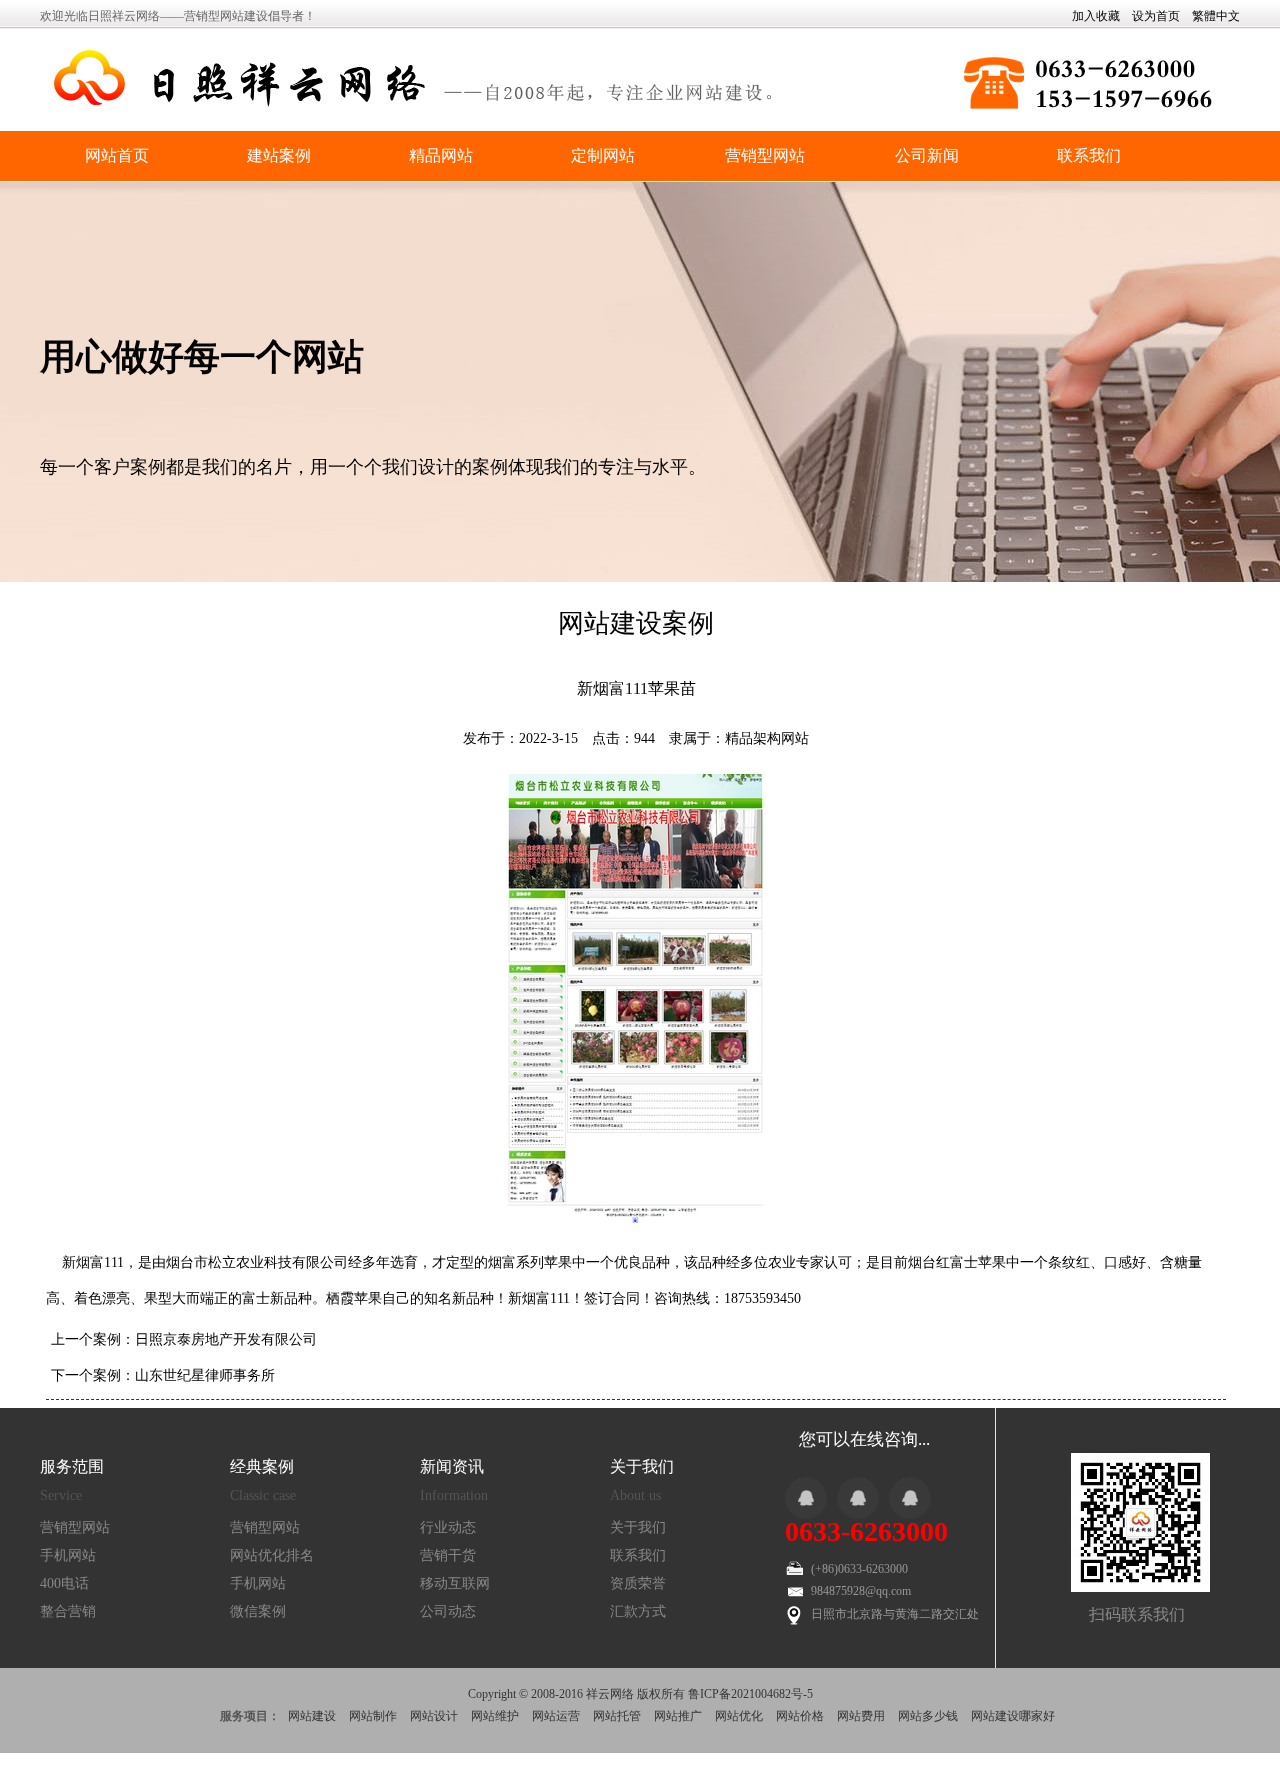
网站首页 (117, 155)
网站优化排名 (272, 1555)
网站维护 (495, 1716)
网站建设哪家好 (1013, 1716)
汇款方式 (638, 1611)
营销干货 (448, 1555)
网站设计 (434, 1716)
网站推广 (678, 1716)
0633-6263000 (866, 1531)
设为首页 (1156, 16)
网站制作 (373, 1716)
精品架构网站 (767, 738)
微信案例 (258, 1611)
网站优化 (739, 1716)
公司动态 (448, 1611)
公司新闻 (927, 155)
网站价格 (800, 1716)
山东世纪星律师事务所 (205, 1375)
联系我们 (1089, 155)
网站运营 (556, 1716)
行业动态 (448, 1527)
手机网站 (68, 1555)
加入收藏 (1096, 16)
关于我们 (638, 1527)
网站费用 (861, 1716)
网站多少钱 (928, 1716)
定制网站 (603, 155)
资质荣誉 (638, 1583)
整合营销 (68, 1611)
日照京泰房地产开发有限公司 (226, 1339)
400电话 (64, 1583)
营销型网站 (765, 155)
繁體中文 (1216, 16)
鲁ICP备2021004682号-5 (750, 1694)
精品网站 (441, 155)
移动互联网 (455, 1583)
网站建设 (312, 1716)
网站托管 (617, 1716)
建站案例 (279, 155)
